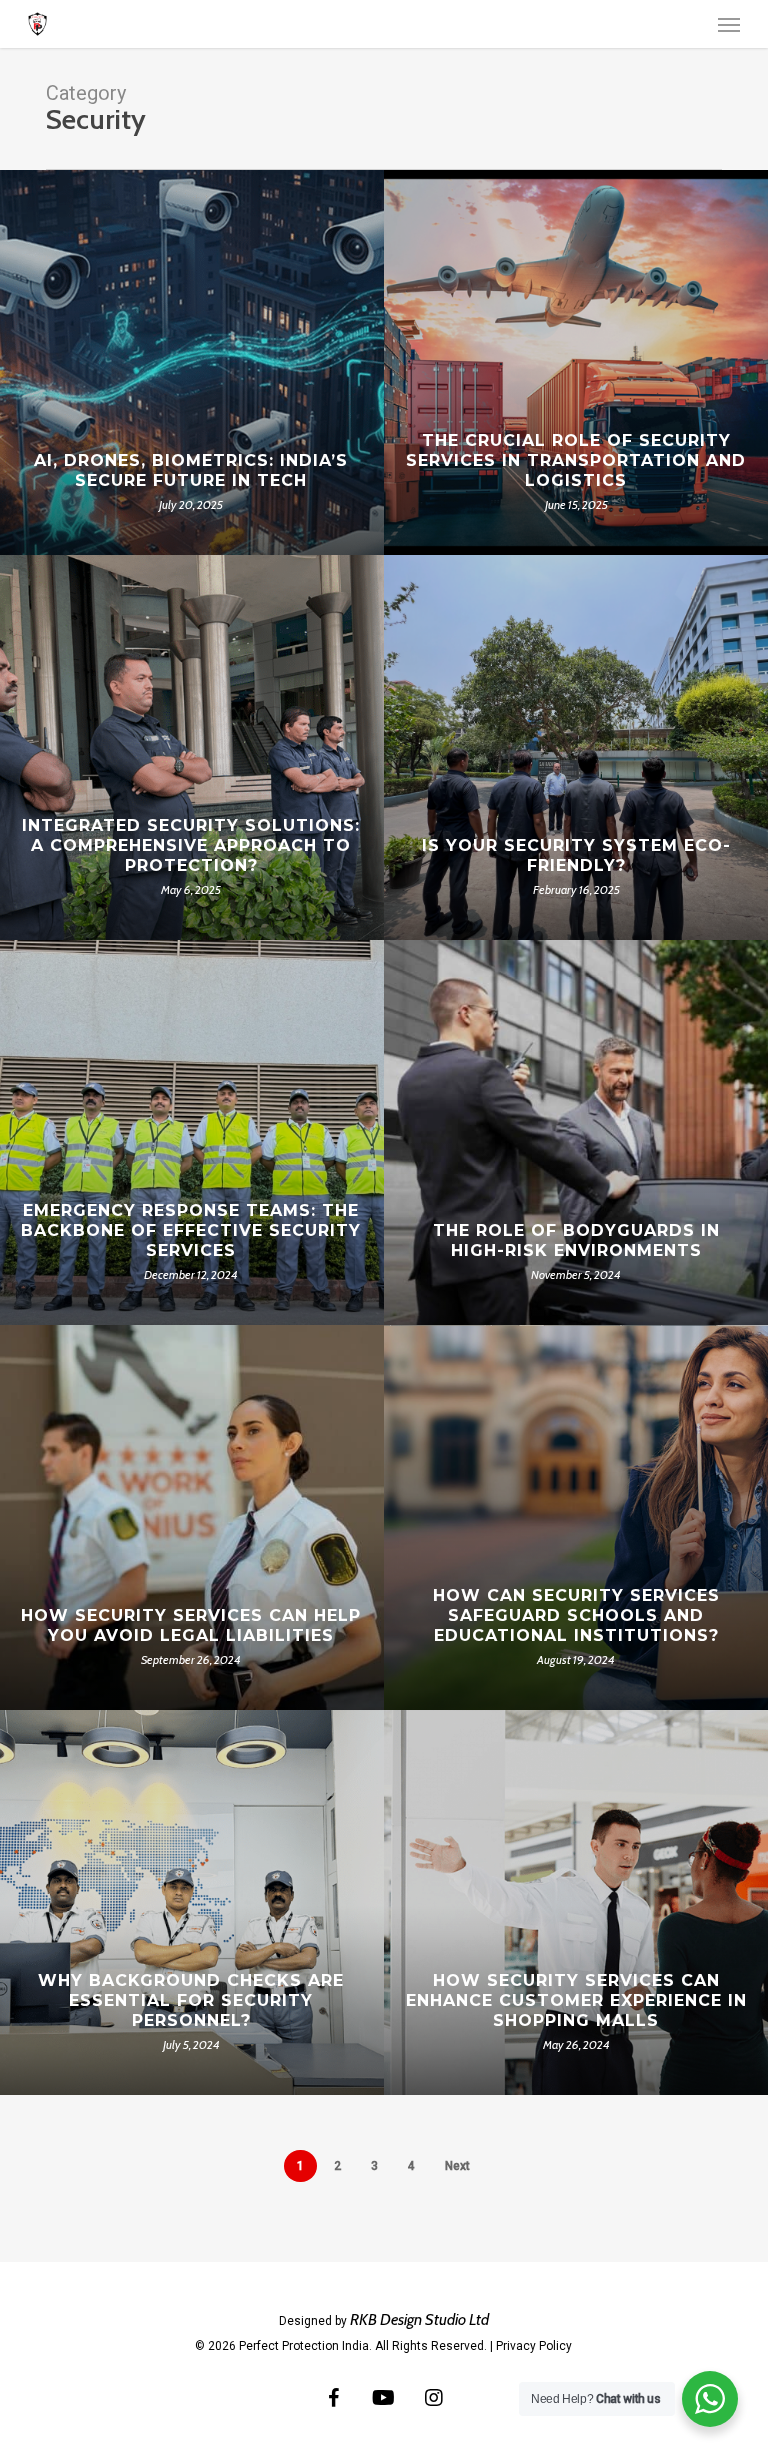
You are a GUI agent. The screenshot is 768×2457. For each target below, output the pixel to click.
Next (457, 2166)
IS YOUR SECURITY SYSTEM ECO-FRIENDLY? (576, 855)
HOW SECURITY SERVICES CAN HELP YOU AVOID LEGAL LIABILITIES (191, 1625)
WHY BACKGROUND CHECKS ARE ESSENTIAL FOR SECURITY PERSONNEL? (191, 2000)
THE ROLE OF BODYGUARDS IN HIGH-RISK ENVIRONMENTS (576, 1240)
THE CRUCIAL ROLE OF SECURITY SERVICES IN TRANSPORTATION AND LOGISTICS (576, 460)
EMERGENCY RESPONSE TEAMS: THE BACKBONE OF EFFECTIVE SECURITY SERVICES (191, 1230)
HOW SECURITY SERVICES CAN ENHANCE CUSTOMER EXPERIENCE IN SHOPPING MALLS (576, 2000)
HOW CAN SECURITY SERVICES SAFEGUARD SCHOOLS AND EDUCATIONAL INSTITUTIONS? (576, 1615)
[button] (729, 24)
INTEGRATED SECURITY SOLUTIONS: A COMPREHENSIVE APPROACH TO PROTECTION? (191, 845)
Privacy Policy (534, 2346)
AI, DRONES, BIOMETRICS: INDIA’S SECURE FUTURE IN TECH (191, 470)
